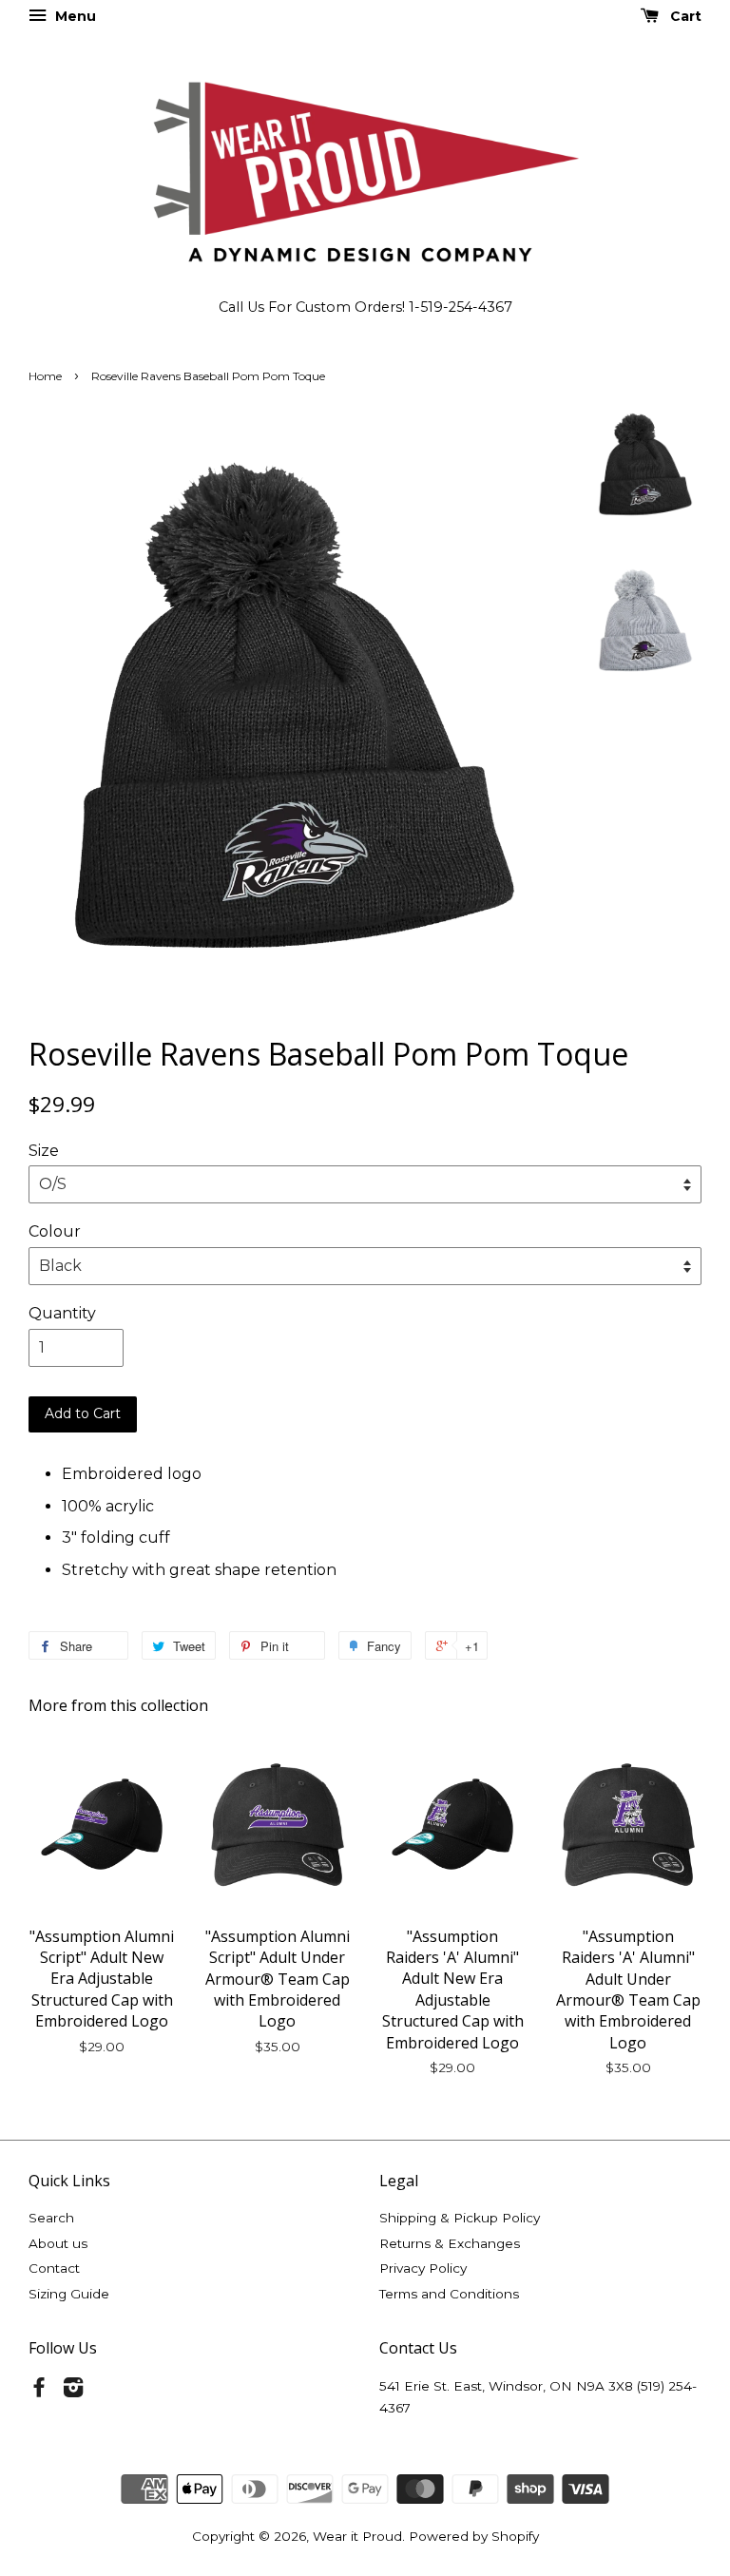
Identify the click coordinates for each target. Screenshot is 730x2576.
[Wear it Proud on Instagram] (73, 2391)
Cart (684, 16)
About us (58, 2243)
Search (51, 2218)
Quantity (62, 1313)
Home (45, 376)
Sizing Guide (69, 2294)
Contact (54, 2268)
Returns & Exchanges (450, 2243)
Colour (55, 1231)
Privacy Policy (423, 2268)
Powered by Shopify (474, 2536)
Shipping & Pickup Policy (460, 2218)
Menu (74, 16)
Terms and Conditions (449, 2294)
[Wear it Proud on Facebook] (39, 2391)
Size (44, 1151)
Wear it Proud (357, 2536)
